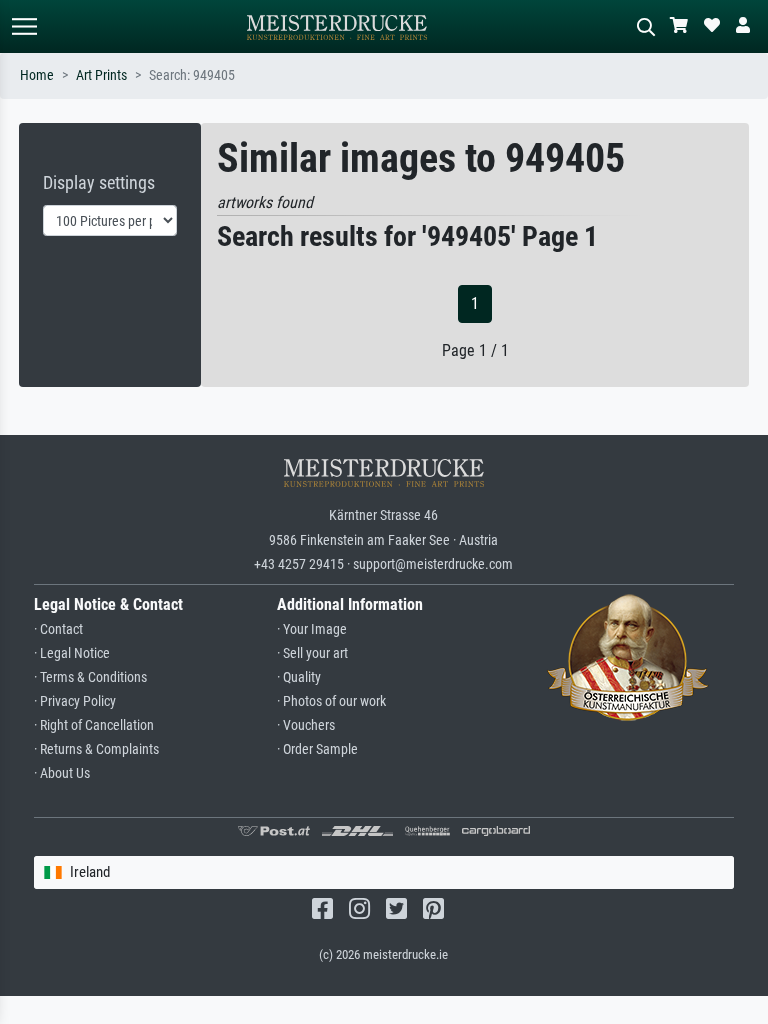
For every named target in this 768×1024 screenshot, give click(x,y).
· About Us (62, 773)
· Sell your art (312, 653)
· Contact (58, 629)
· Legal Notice (72, 653)
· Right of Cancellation (94, 725)
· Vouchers (306, 725)
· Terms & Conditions (90, 677)
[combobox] (384, 872)
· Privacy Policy (75, 701)
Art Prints (101, 75)
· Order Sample (317, 749)
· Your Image (312, 629)
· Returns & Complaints (96, 749)
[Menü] (24, 26)
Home (37, 75)
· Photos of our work (331, 701)
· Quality (299, 677)
